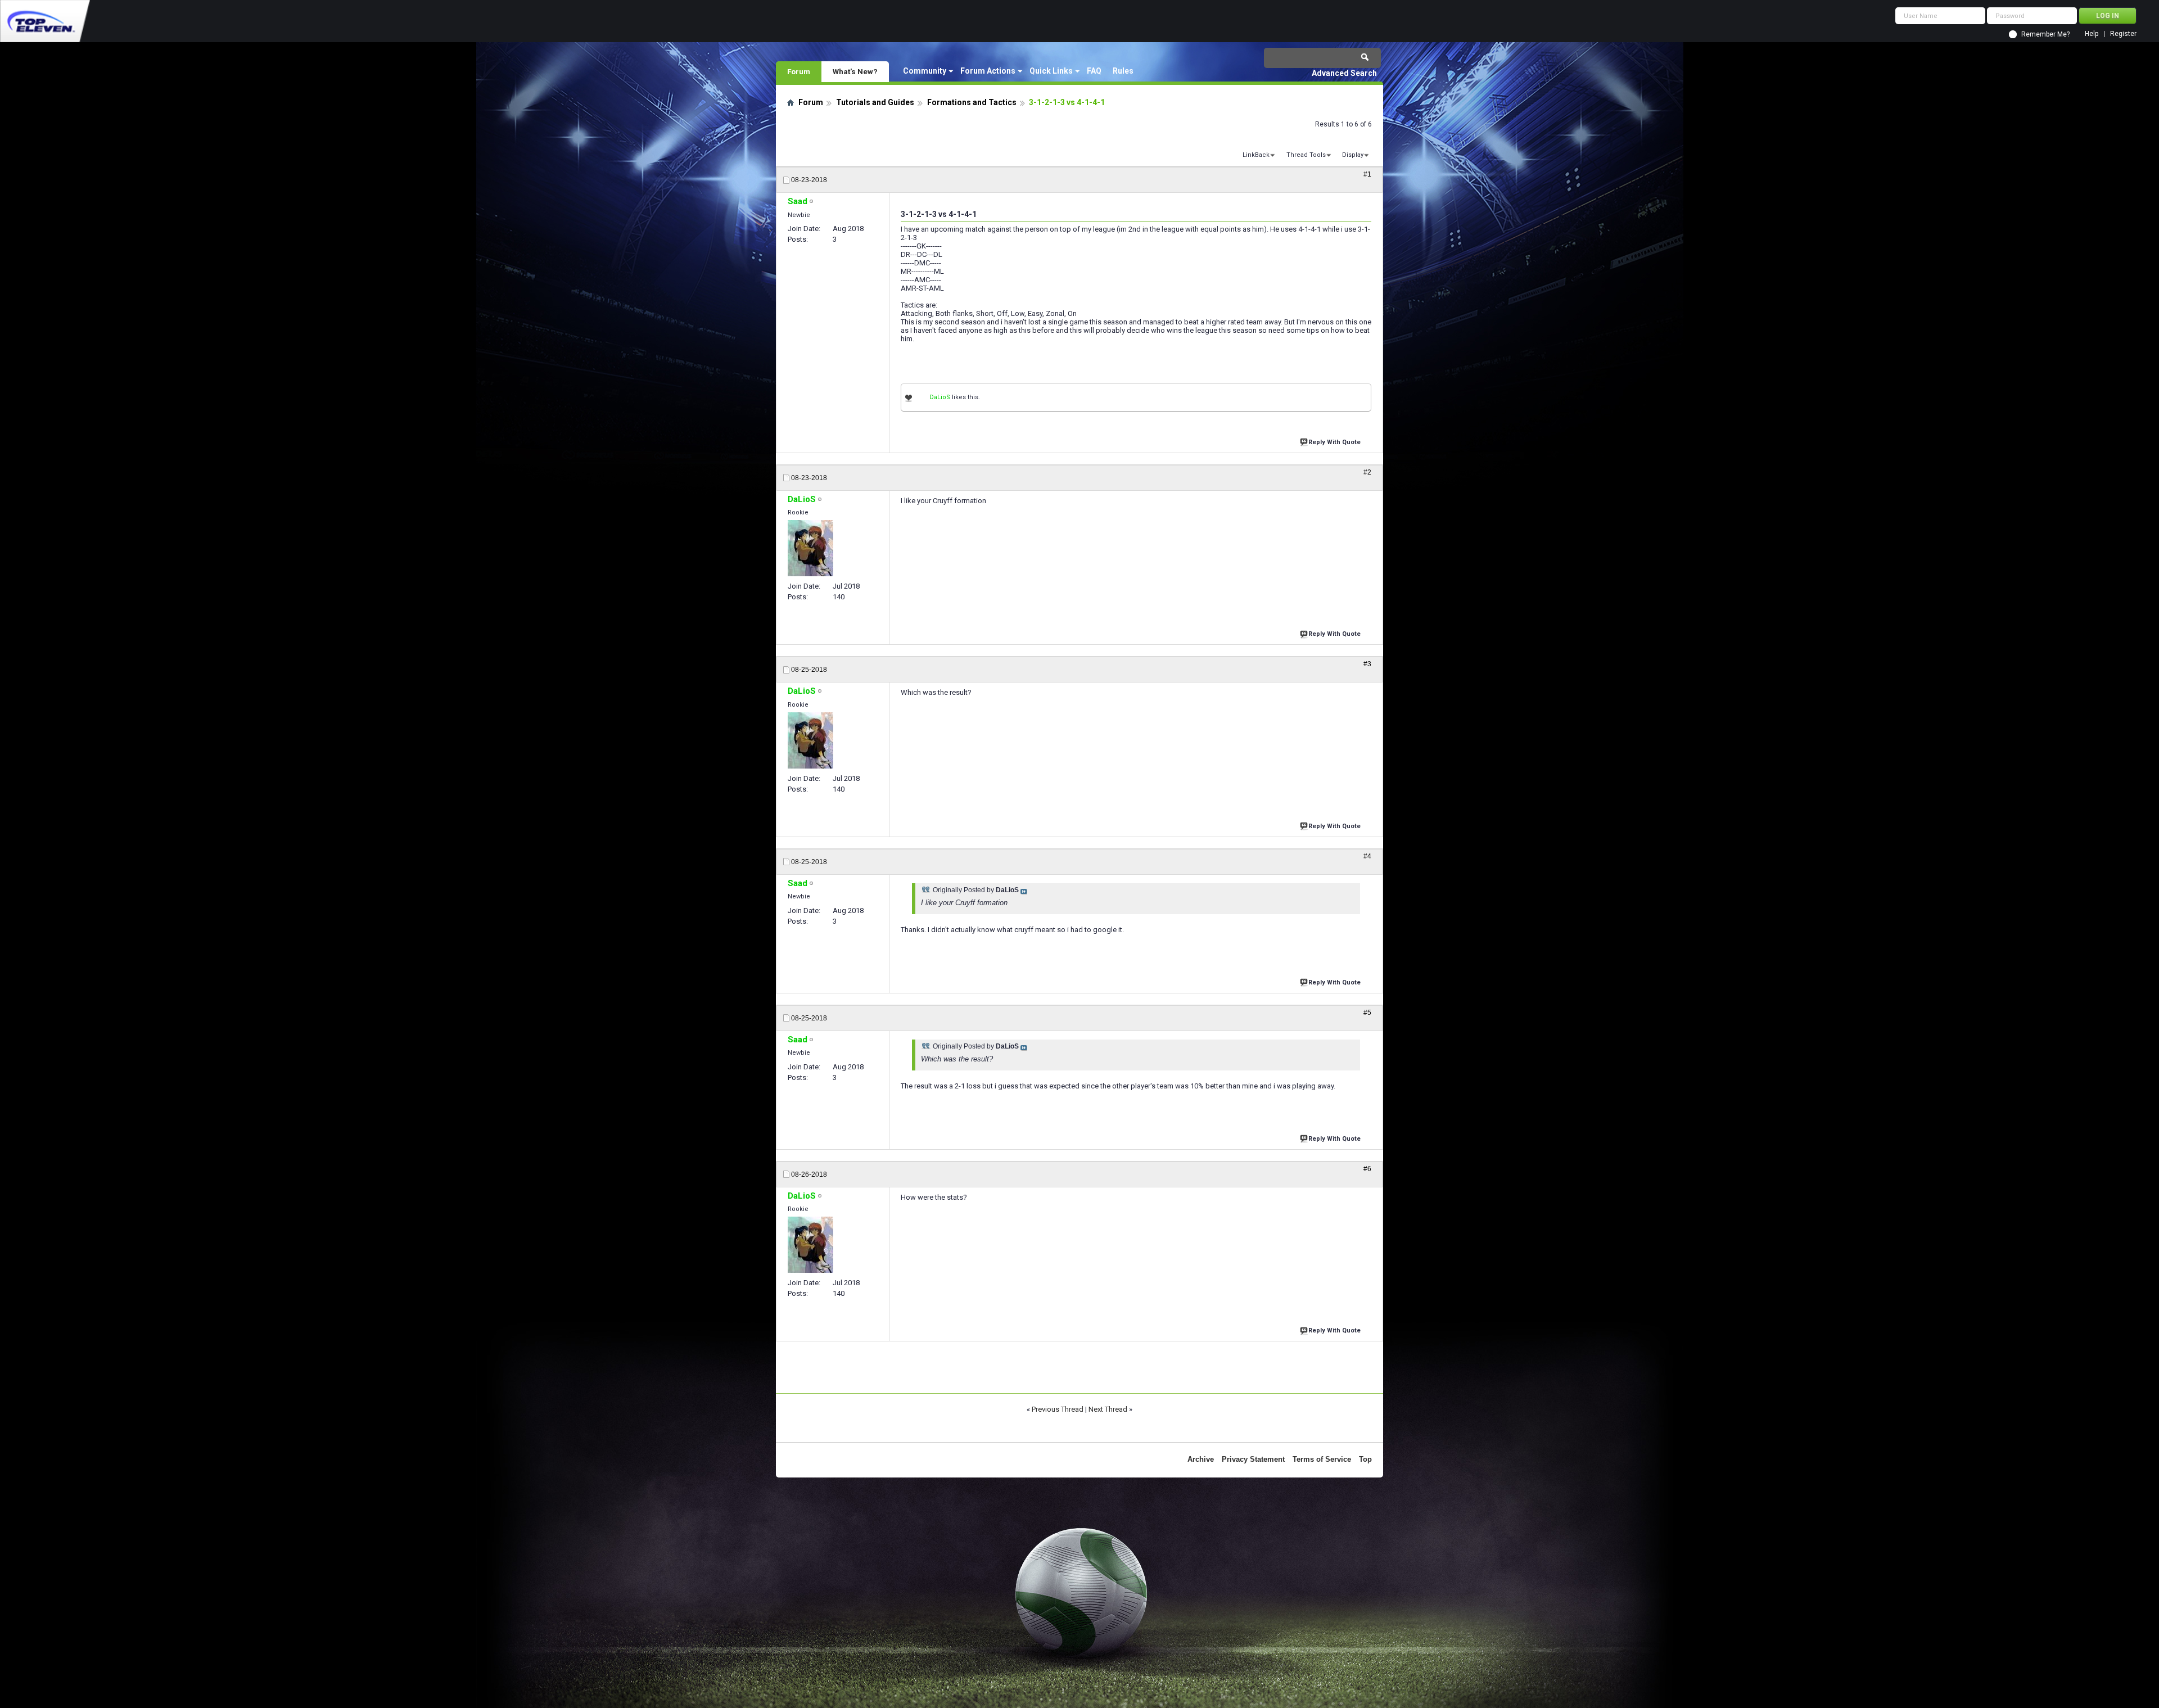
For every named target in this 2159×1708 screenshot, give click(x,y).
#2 (1367, 472)
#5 (1367, 1013)
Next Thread (1108, 1409)
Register (2123, 34)
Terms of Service (1322, 1459)
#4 (1367, 856)
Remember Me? (2045, 34)
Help (2092, 34)
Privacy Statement (1253, 1459)
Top (1365, 1459)
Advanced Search (1344, 73)
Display (1353, 155)
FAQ (1094, 71)
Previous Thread (1058, 1409)
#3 (1367, 664)
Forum (799, 71)
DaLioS (940, 397)
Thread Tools (1306, 155)
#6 (1367, 1169)
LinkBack (1256, 155)
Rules (1123, 71)
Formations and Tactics (972, 102)
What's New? (855, 71)
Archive (1201, 1459)
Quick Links (1051, 71)
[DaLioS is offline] (810, 548)
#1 (1367, 174)
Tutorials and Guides (875, 102)
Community (925, 71)
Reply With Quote (1334, 442)
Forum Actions (988, 71)
